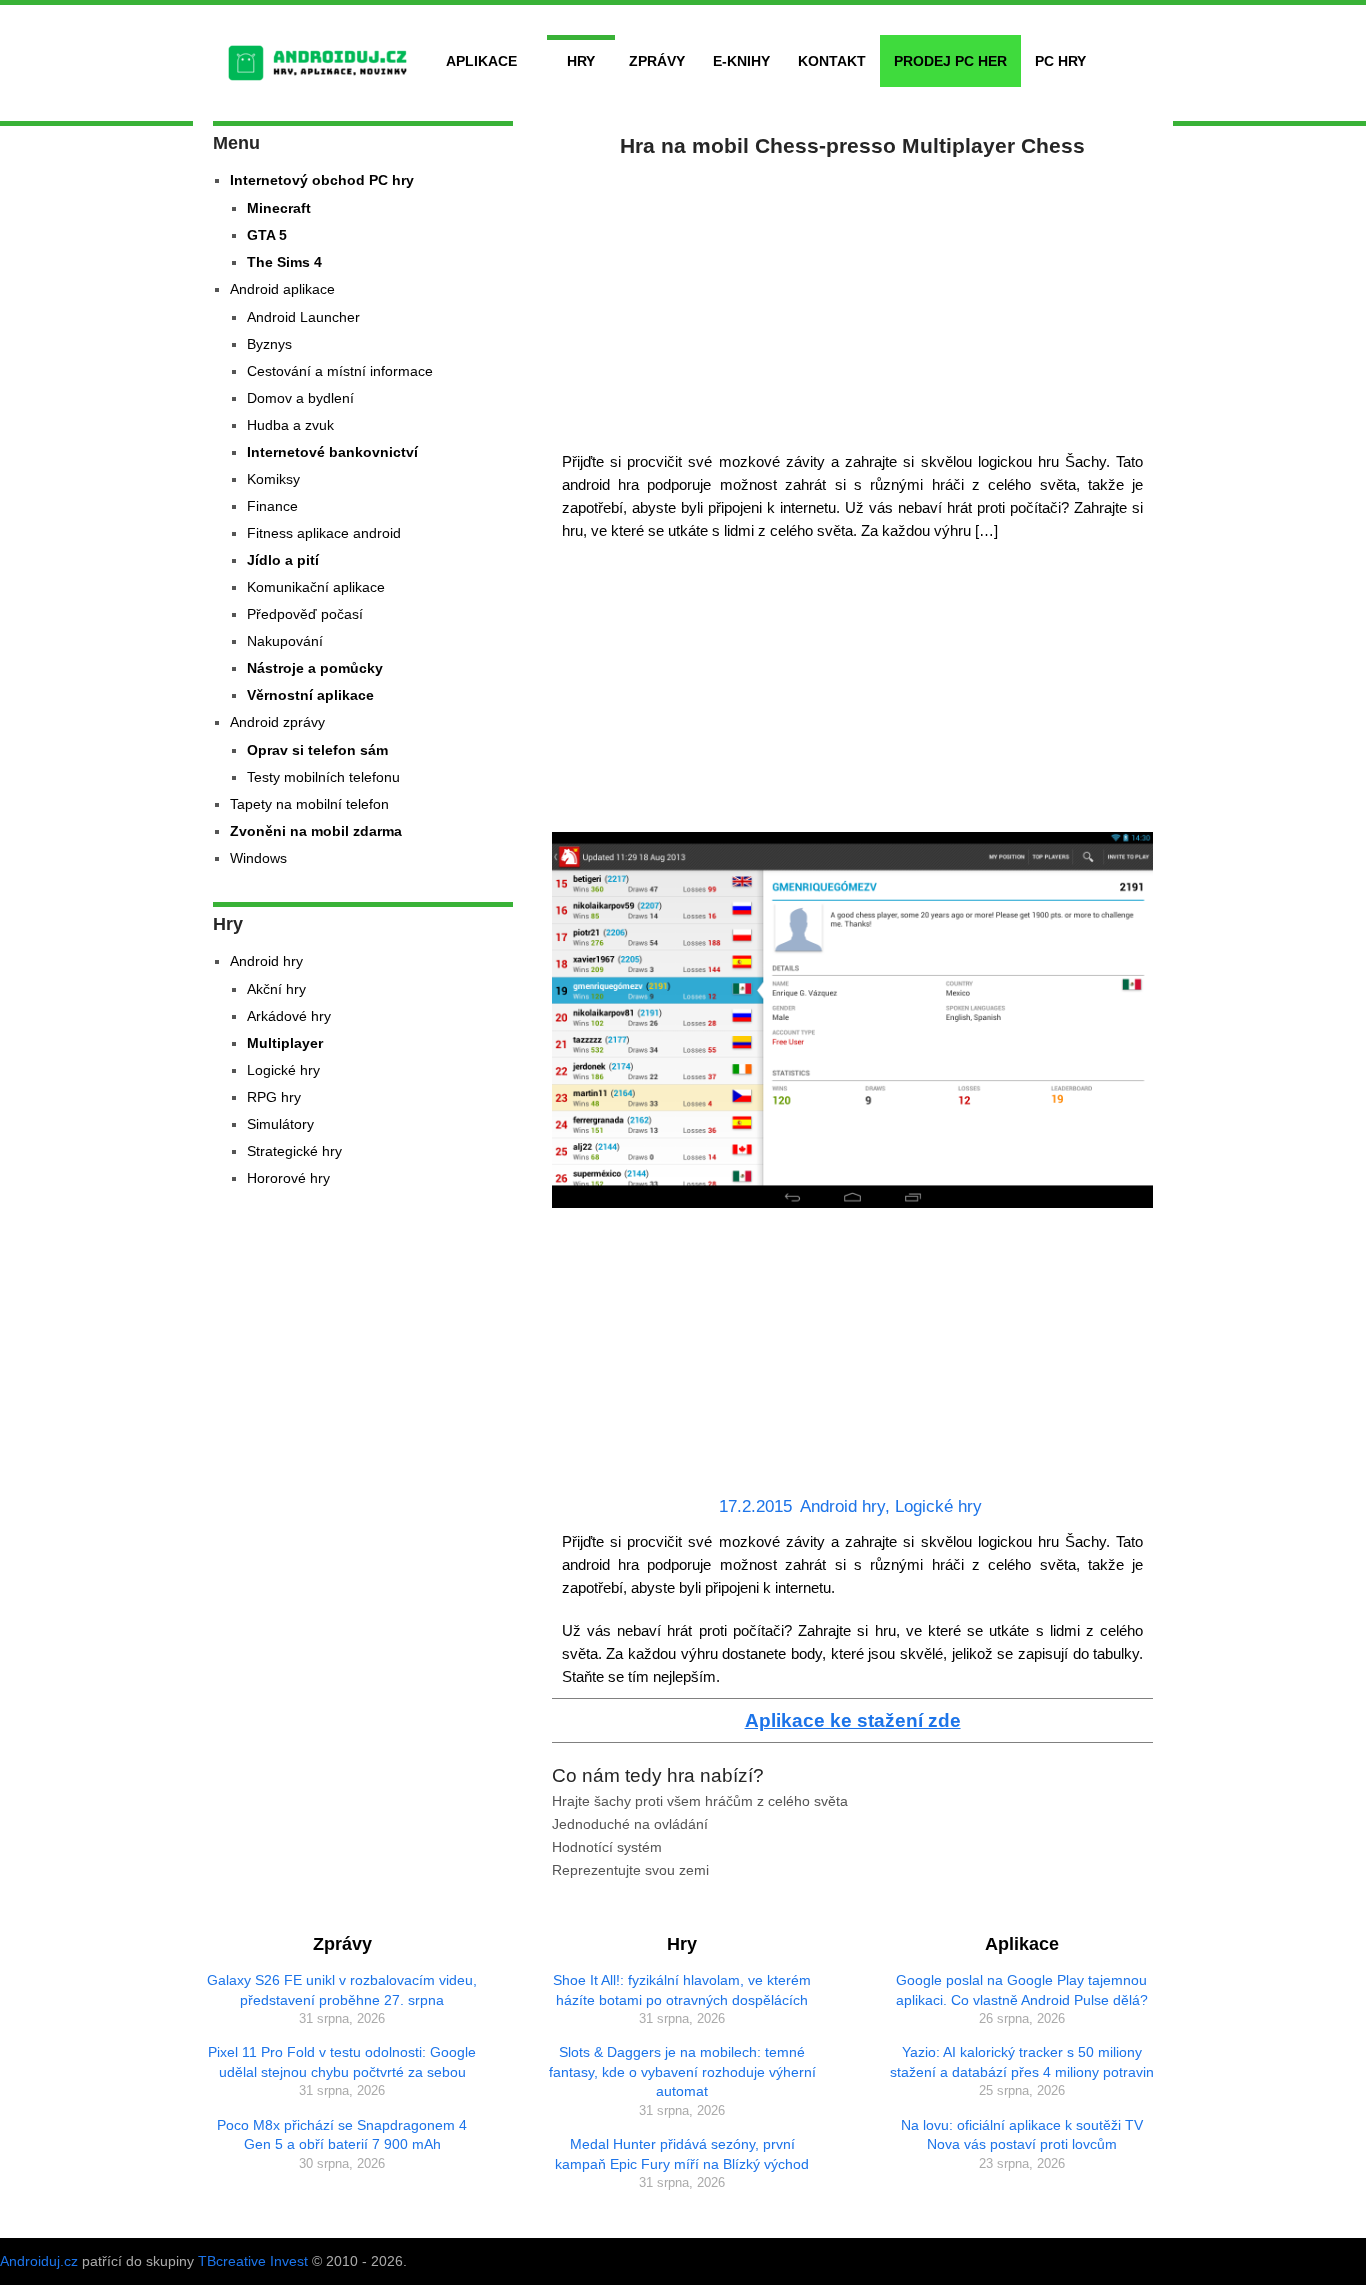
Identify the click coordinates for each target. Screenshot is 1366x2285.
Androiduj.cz (39, 2261)
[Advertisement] (853, 300)
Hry (581, 61)
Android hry (842, 1506)
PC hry (1060, 61)
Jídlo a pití (283, 560)
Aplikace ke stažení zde (853, 1720)
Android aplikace (282, 289)
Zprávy (657, 61)
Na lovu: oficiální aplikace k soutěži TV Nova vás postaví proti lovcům (1022, 2135)
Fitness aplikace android (324, 533)
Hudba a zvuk (290, 425)
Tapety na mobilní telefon (309, 804)
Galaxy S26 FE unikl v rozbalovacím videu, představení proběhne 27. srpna (342, 1990)
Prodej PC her (950, 61)
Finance (272, 506)
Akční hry (276, 989)
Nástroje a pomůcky (315, 668)
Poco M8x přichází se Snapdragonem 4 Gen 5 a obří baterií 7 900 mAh (342, 2135)
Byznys (269, 344)
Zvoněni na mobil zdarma (316, 831)
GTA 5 (267, 235)
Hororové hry (288, 1178)
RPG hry (274, 1097)
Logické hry (938, 1506)
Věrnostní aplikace (310, 695)
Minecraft (279, 208)
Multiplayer (285, 1043)
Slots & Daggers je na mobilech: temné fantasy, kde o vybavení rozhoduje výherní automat (682, 2071)
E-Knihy (741, 61)
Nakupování (285, 641)
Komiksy (273, 479)
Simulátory (280, 1124)
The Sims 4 (284, 262)
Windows (258, 858)
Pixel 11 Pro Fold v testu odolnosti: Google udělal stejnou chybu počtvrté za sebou (342, 2062)
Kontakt (832, 61)
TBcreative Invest (253, 2261)
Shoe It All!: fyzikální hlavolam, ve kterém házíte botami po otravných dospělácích (682, 1990)
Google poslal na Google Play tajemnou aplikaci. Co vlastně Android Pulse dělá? (1022, 1990)
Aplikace (481, 61)
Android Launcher (303, 317)
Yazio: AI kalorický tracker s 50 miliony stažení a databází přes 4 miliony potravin (1022, 2062)
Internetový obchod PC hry (322, 180)
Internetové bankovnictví (332, 452)
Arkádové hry (289, 1016)
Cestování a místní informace (340, 371)
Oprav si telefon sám (317, 750)
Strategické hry (294, 1151)
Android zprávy (277, 722)
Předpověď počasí (305, 614)
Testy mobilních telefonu (323, 777)
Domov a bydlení (300, 398)
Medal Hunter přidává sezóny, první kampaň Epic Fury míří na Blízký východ (682, 2154)
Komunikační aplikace (316, 587)
